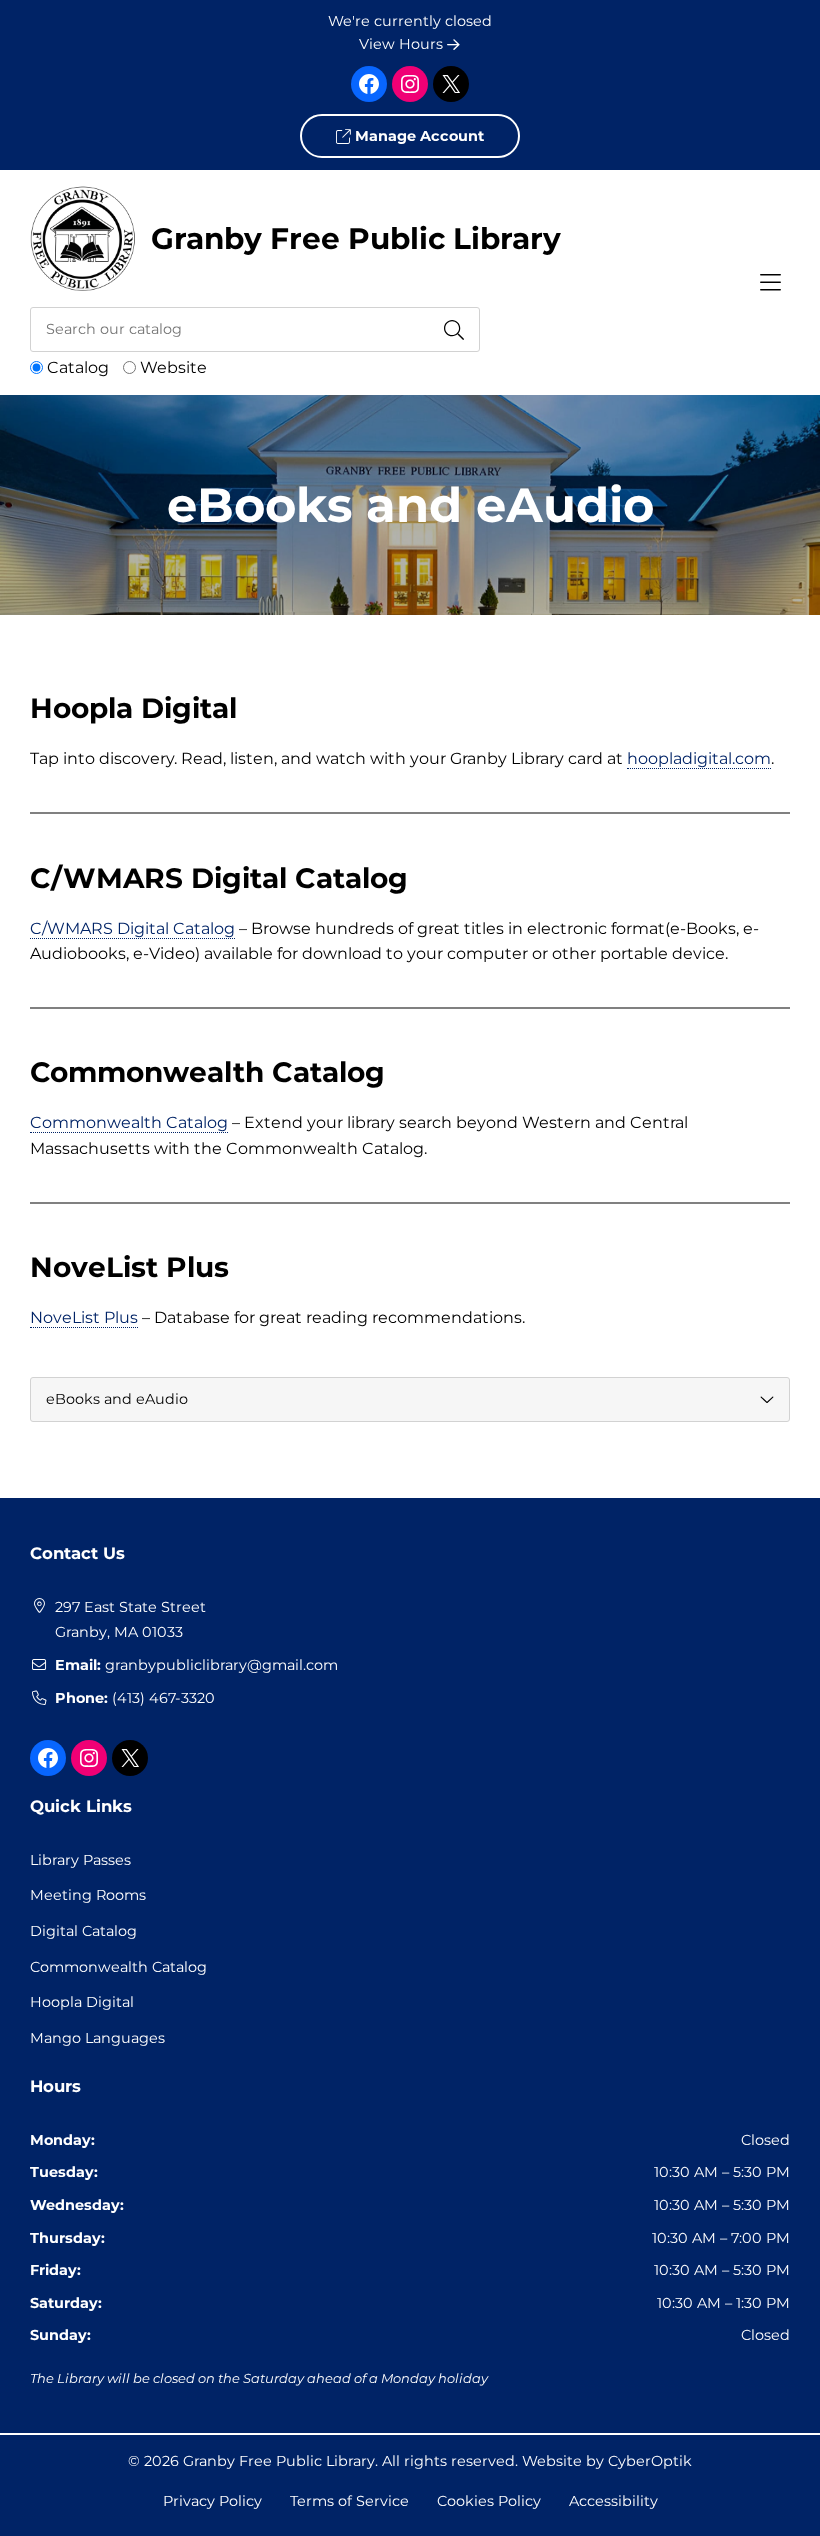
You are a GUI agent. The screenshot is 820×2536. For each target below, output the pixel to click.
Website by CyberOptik (607, 2461)
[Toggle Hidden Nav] (770, 283)
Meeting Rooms (88, 1895)
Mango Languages (97, 2038)
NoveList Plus (84, 1317)
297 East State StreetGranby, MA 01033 (130, 1620)
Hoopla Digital (82, 2002)
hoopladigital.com (699, 758)
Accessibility (613, 2501)
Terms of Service (349, 2501)
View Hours (403, 44)
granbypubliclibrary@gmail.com (221, 1665)
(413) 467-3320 (163, 1698)
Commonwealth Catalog (129, 1122)
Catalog (78, 367)
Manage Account (417, 136)
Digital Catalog (83, 1931)
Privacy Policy (212, 2501)
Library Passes (80, 1860)
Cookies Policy (489, 2501)
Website (173, 367)
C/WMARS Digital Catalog (132, 928)
